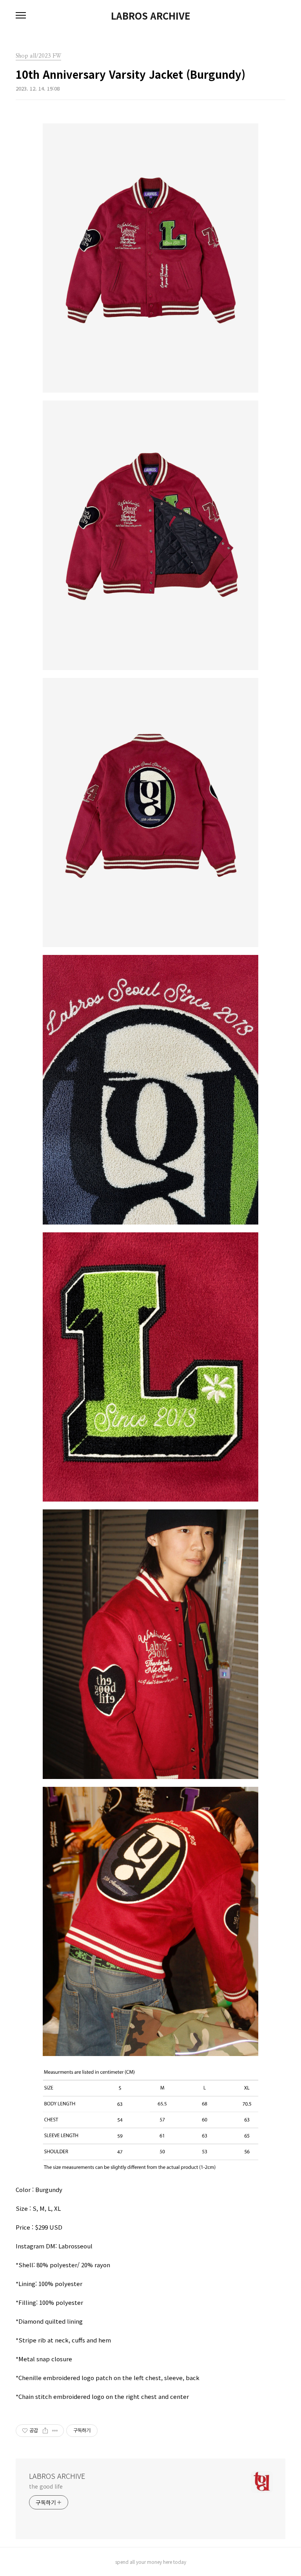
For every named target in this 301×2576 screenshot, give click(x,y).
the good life (46, 2486)
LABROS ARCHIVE (150, 16)
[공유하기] (45, 2431)
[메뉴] (21, 16)
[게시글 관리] (55, 2431)
